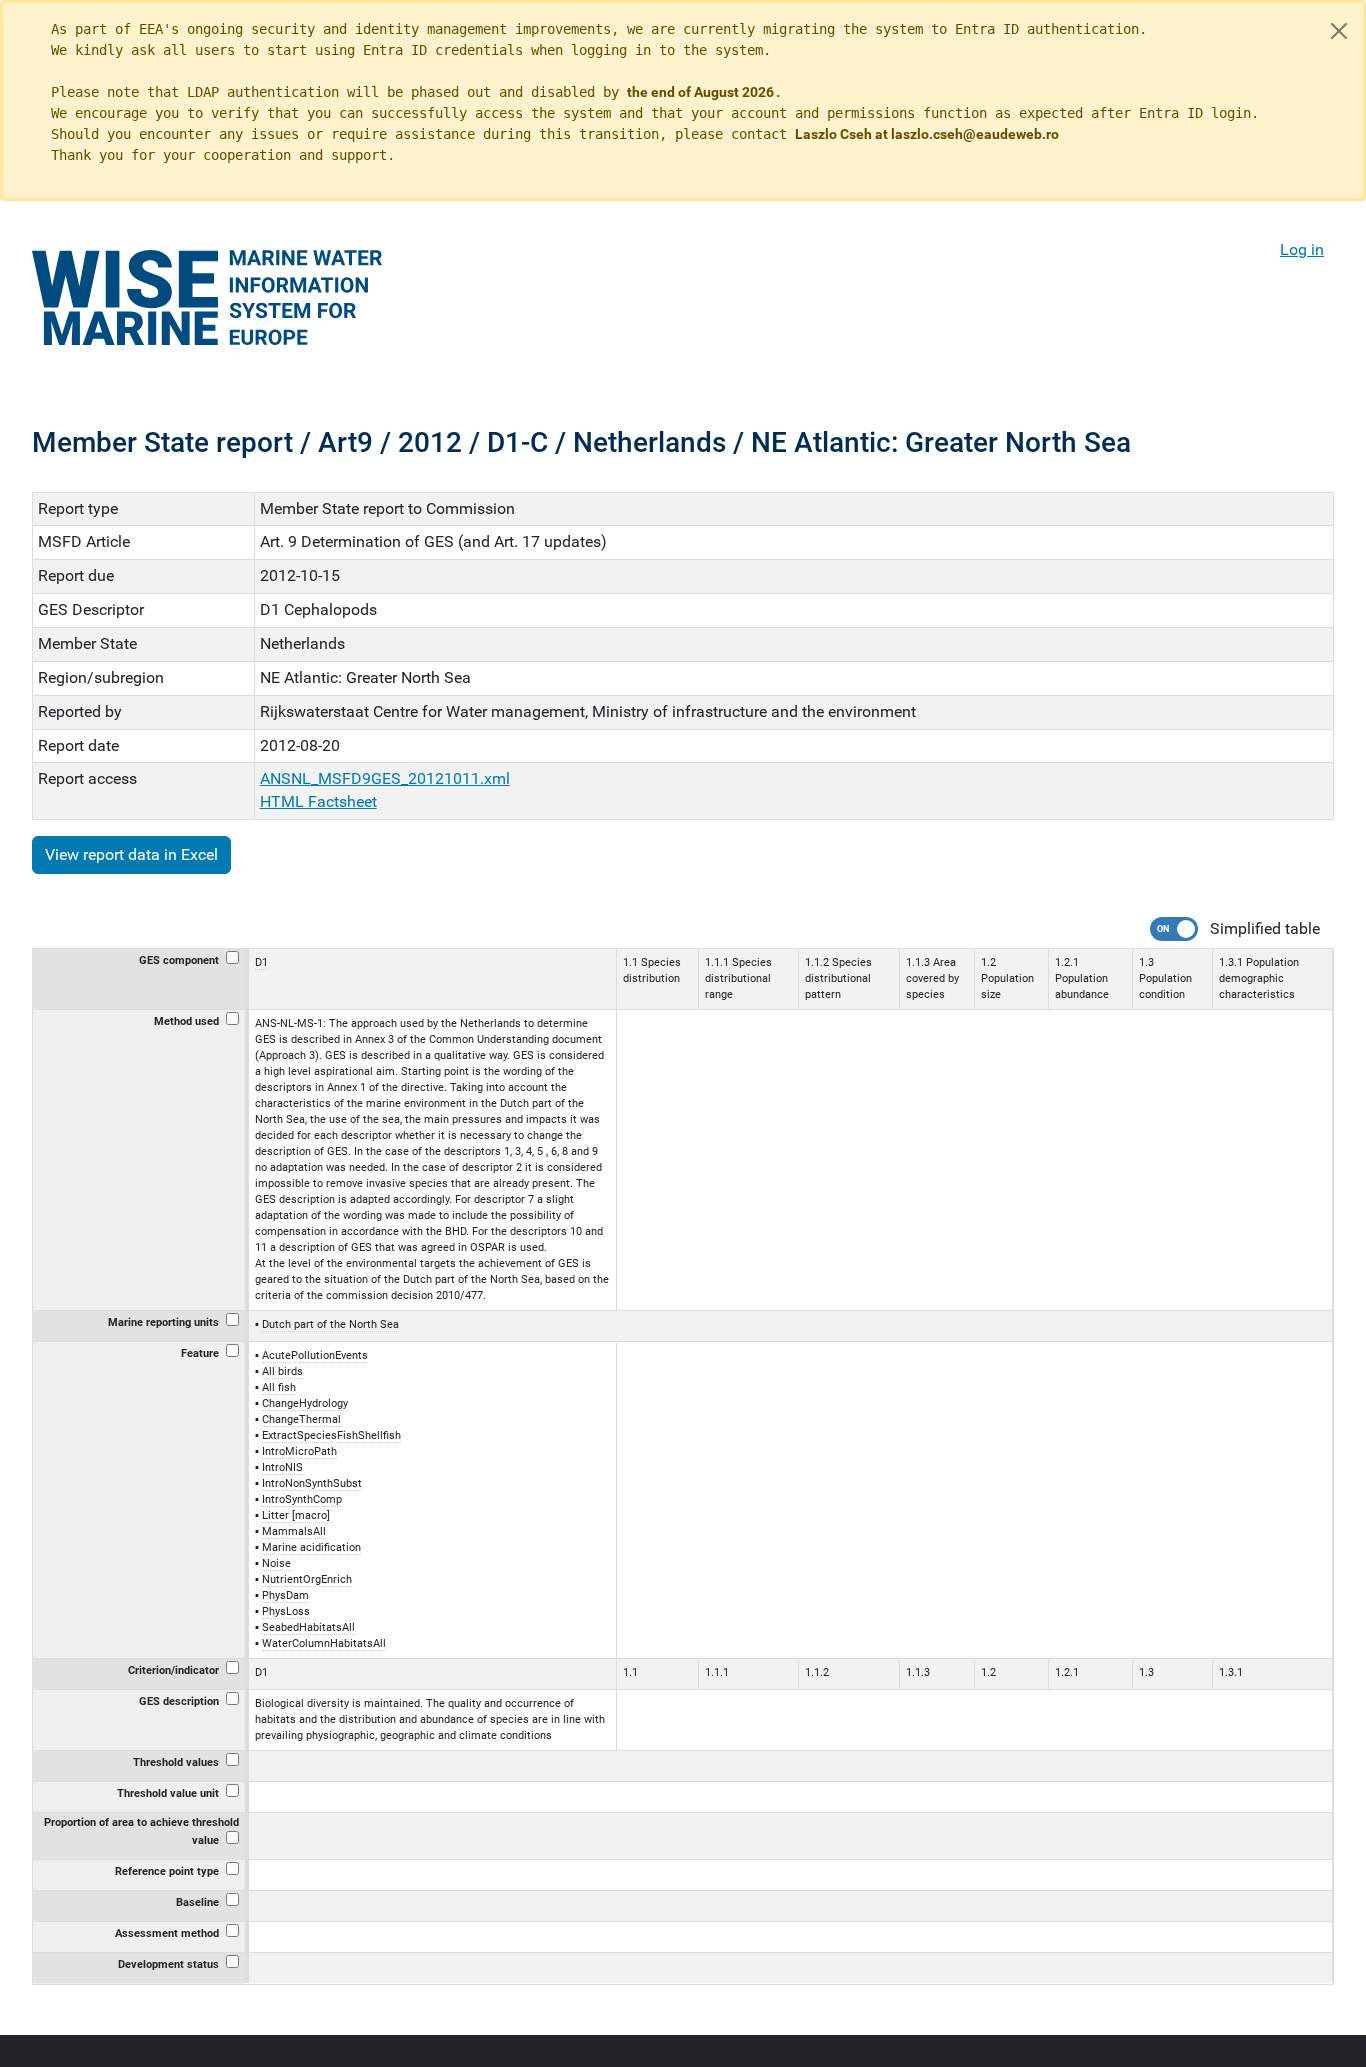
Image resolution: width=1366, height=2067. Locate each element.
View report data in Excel (131, 854)
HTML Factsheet (318, 801)
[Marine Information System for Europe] (207, 297)
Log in (1302, 249)
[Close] (1339, 31)
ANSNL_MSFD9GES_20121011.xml (385, 778)
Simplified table (1265, 928)
